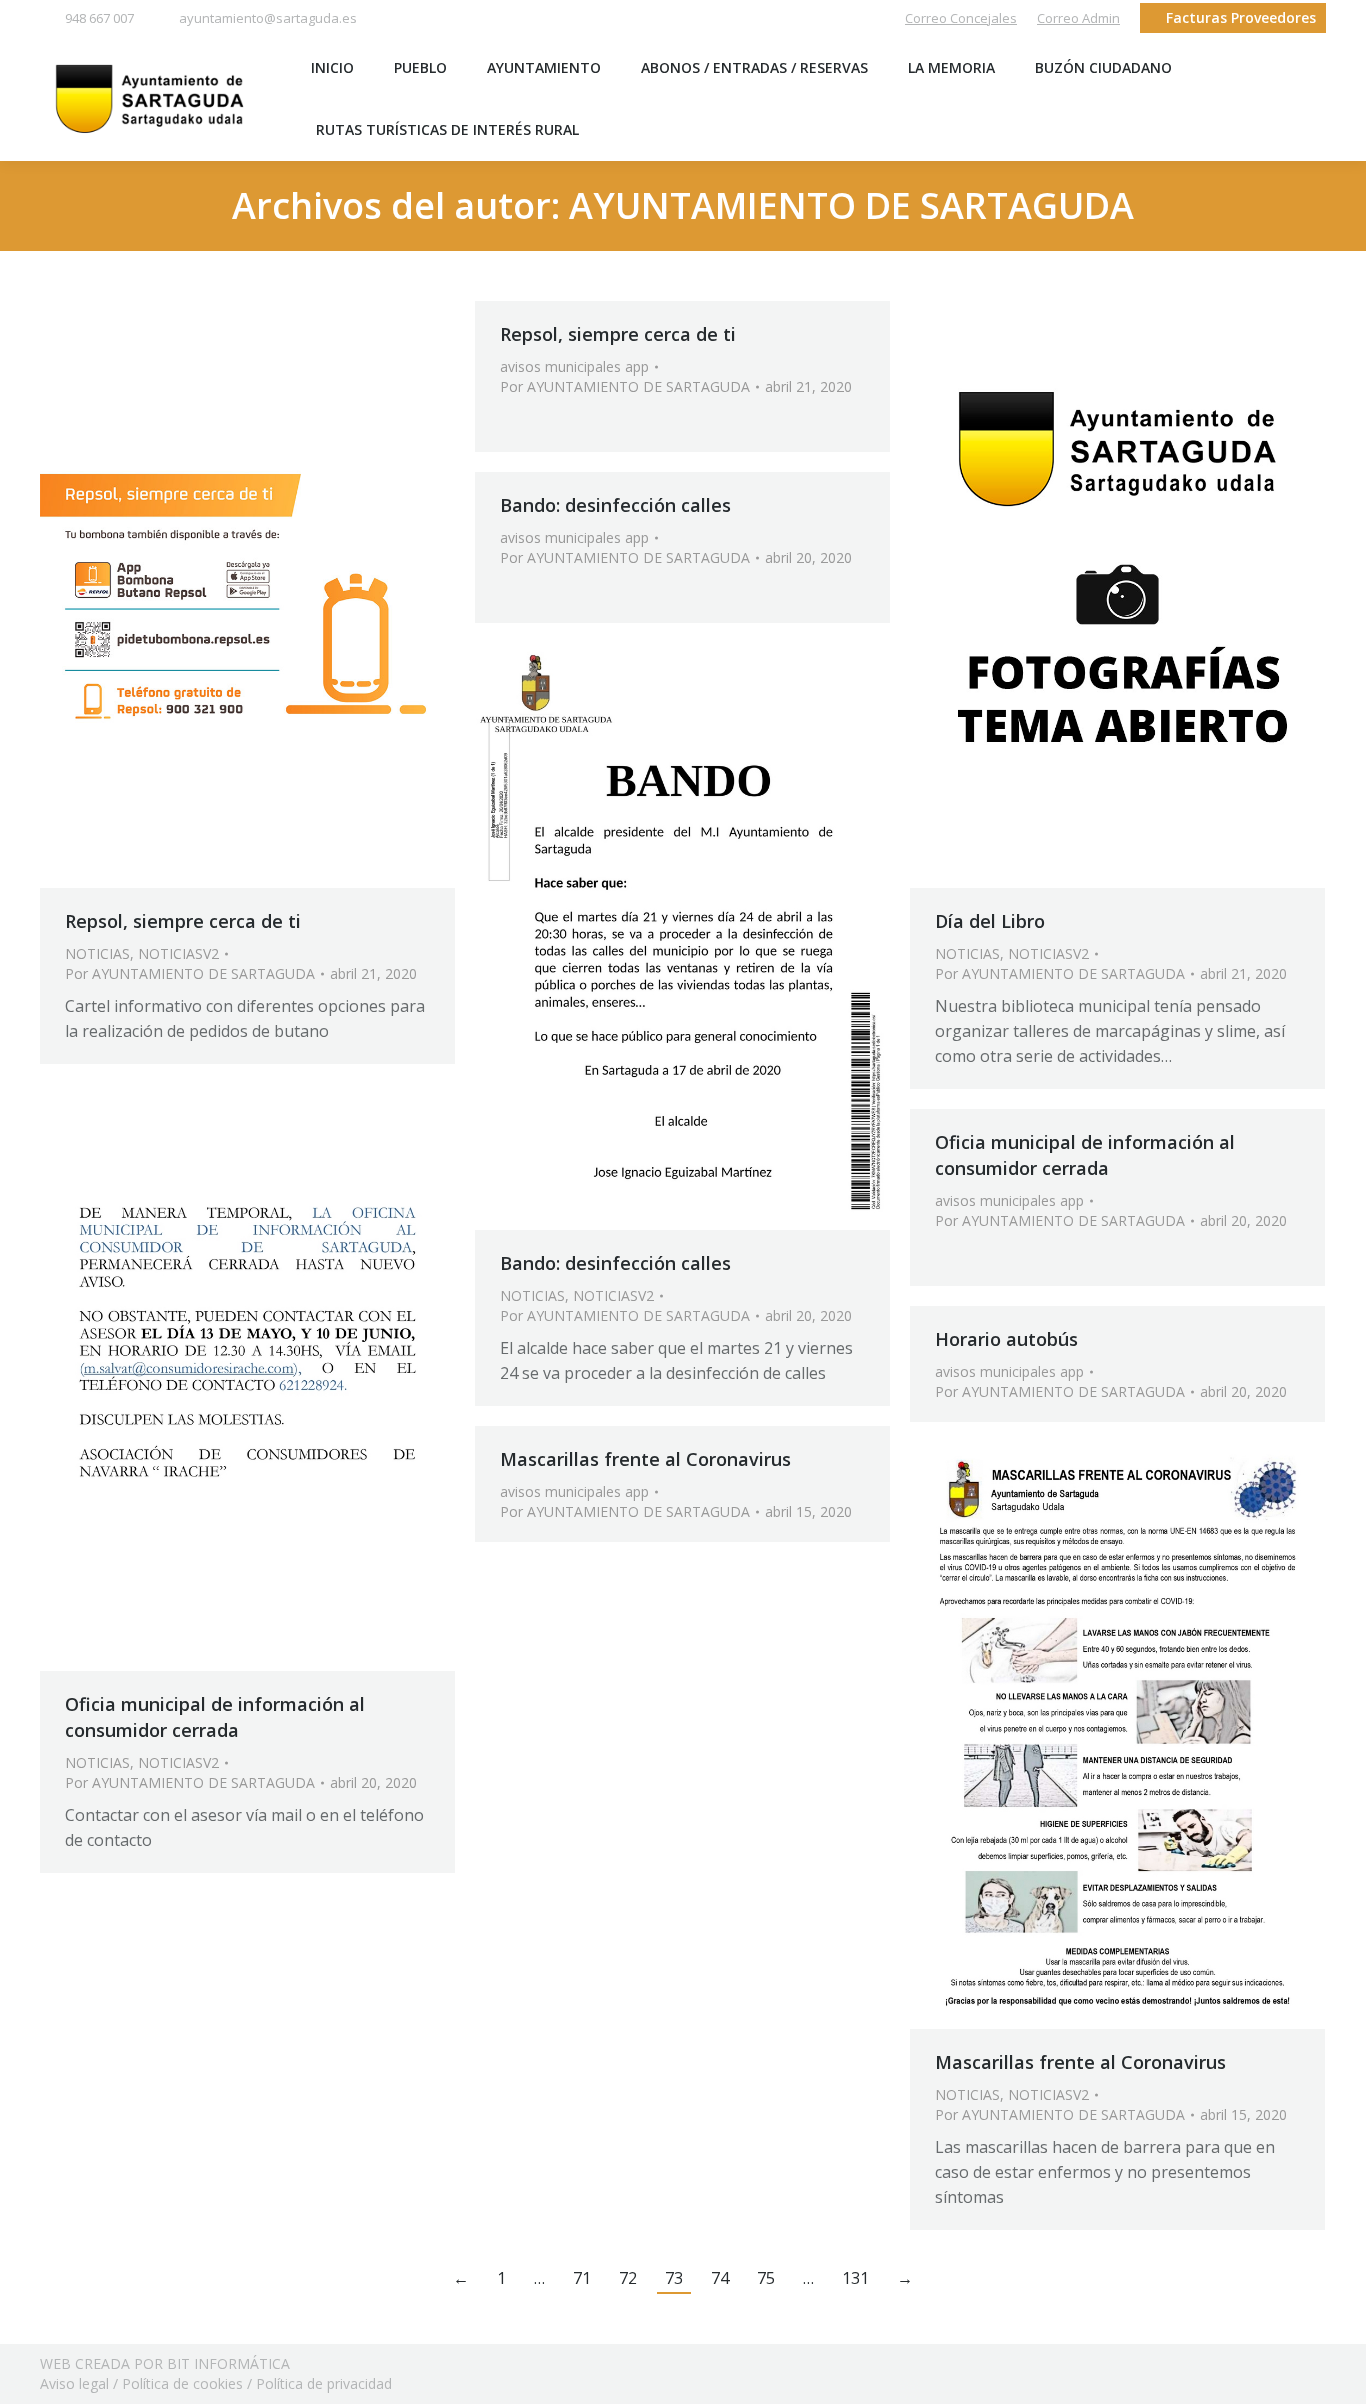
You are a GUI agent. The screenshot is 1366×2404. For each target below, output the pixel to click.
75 (766, 2278)
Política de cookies (182, 2383)
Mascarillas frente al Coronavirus (645, 1459)
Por (190, 973)
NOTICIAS (97, 953)
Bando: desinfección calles (615, 505)
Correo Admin (1078, 18)
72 (628, 2278)
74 (720, 2278)
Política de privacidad (324, 2383)
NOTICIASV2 (178, 953)
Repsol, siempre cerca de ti (183, 921)
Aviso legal (74, 2383)
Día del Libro (990, 921)
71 (582, 2278)
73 (674, 2278)
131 (855, 2278)
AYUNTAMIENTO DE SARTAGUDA (851, 205)
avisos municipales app (574, 366)
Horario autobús (1006, 1339)
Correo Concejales (961, 18)
